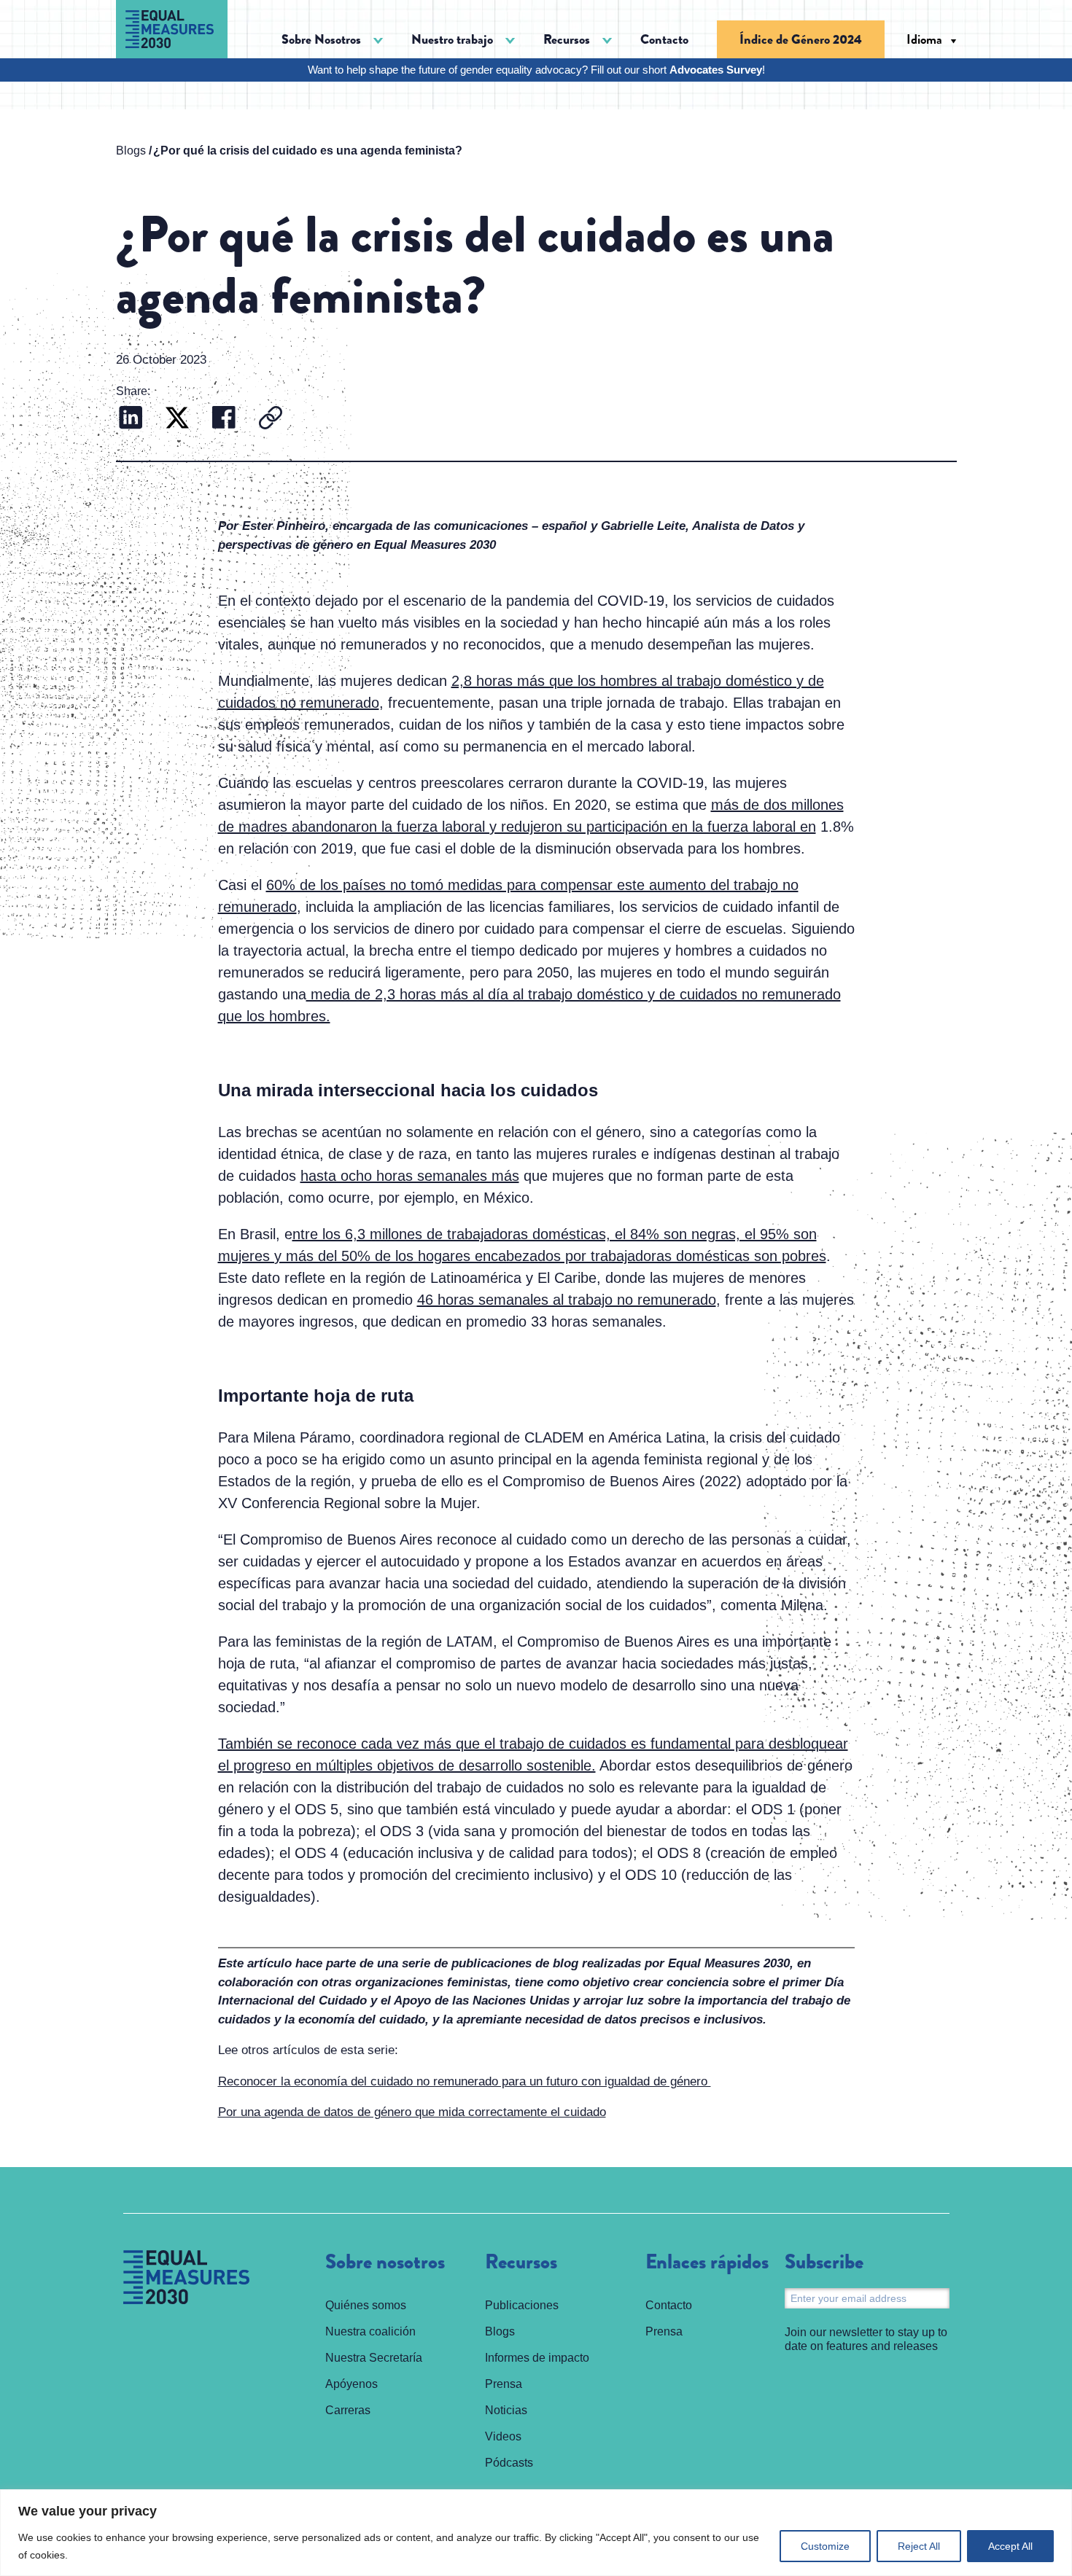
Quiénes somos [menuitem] (366, 2305)
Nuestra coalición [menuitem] (370, 2331)
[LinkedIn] (131, 419)
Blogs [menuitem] (500, 2331)
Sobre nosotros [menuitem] (385, 2263)
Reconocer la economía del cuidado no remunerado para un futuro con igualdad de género (465, 2081)
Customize (825, 2546)
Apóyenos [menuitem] (351, 2384)
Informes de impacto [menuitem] (537, 2358)
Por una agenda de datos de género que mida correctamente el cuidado (412, 2112)
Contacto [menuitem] (664, 39)
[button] (332, 40)
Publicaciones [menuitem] (522, 2305)
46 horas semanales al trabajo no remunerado (567, 1300)
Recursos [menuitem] (521, 2263)
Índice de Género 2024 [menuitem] (801, 39)
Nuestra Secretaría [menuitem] (374, 2358)
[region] (536, 2533)
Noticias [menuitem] (506, 2410)
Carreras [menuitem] (348, 2410)
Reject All (919, 2546)
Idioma (924, 39)
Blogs (131, 151)
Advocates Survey (716, 70)
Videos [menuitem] (503, 2436)
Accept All (1010, 2546)
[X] (177, 419)
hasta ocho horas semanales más (410, 1176)
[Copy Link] (271, 419)
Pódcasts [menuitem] (509, 2463)
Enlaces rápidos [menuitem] (707, 2263)
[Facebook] (224, 419)
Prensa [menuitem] (504, 2384)
